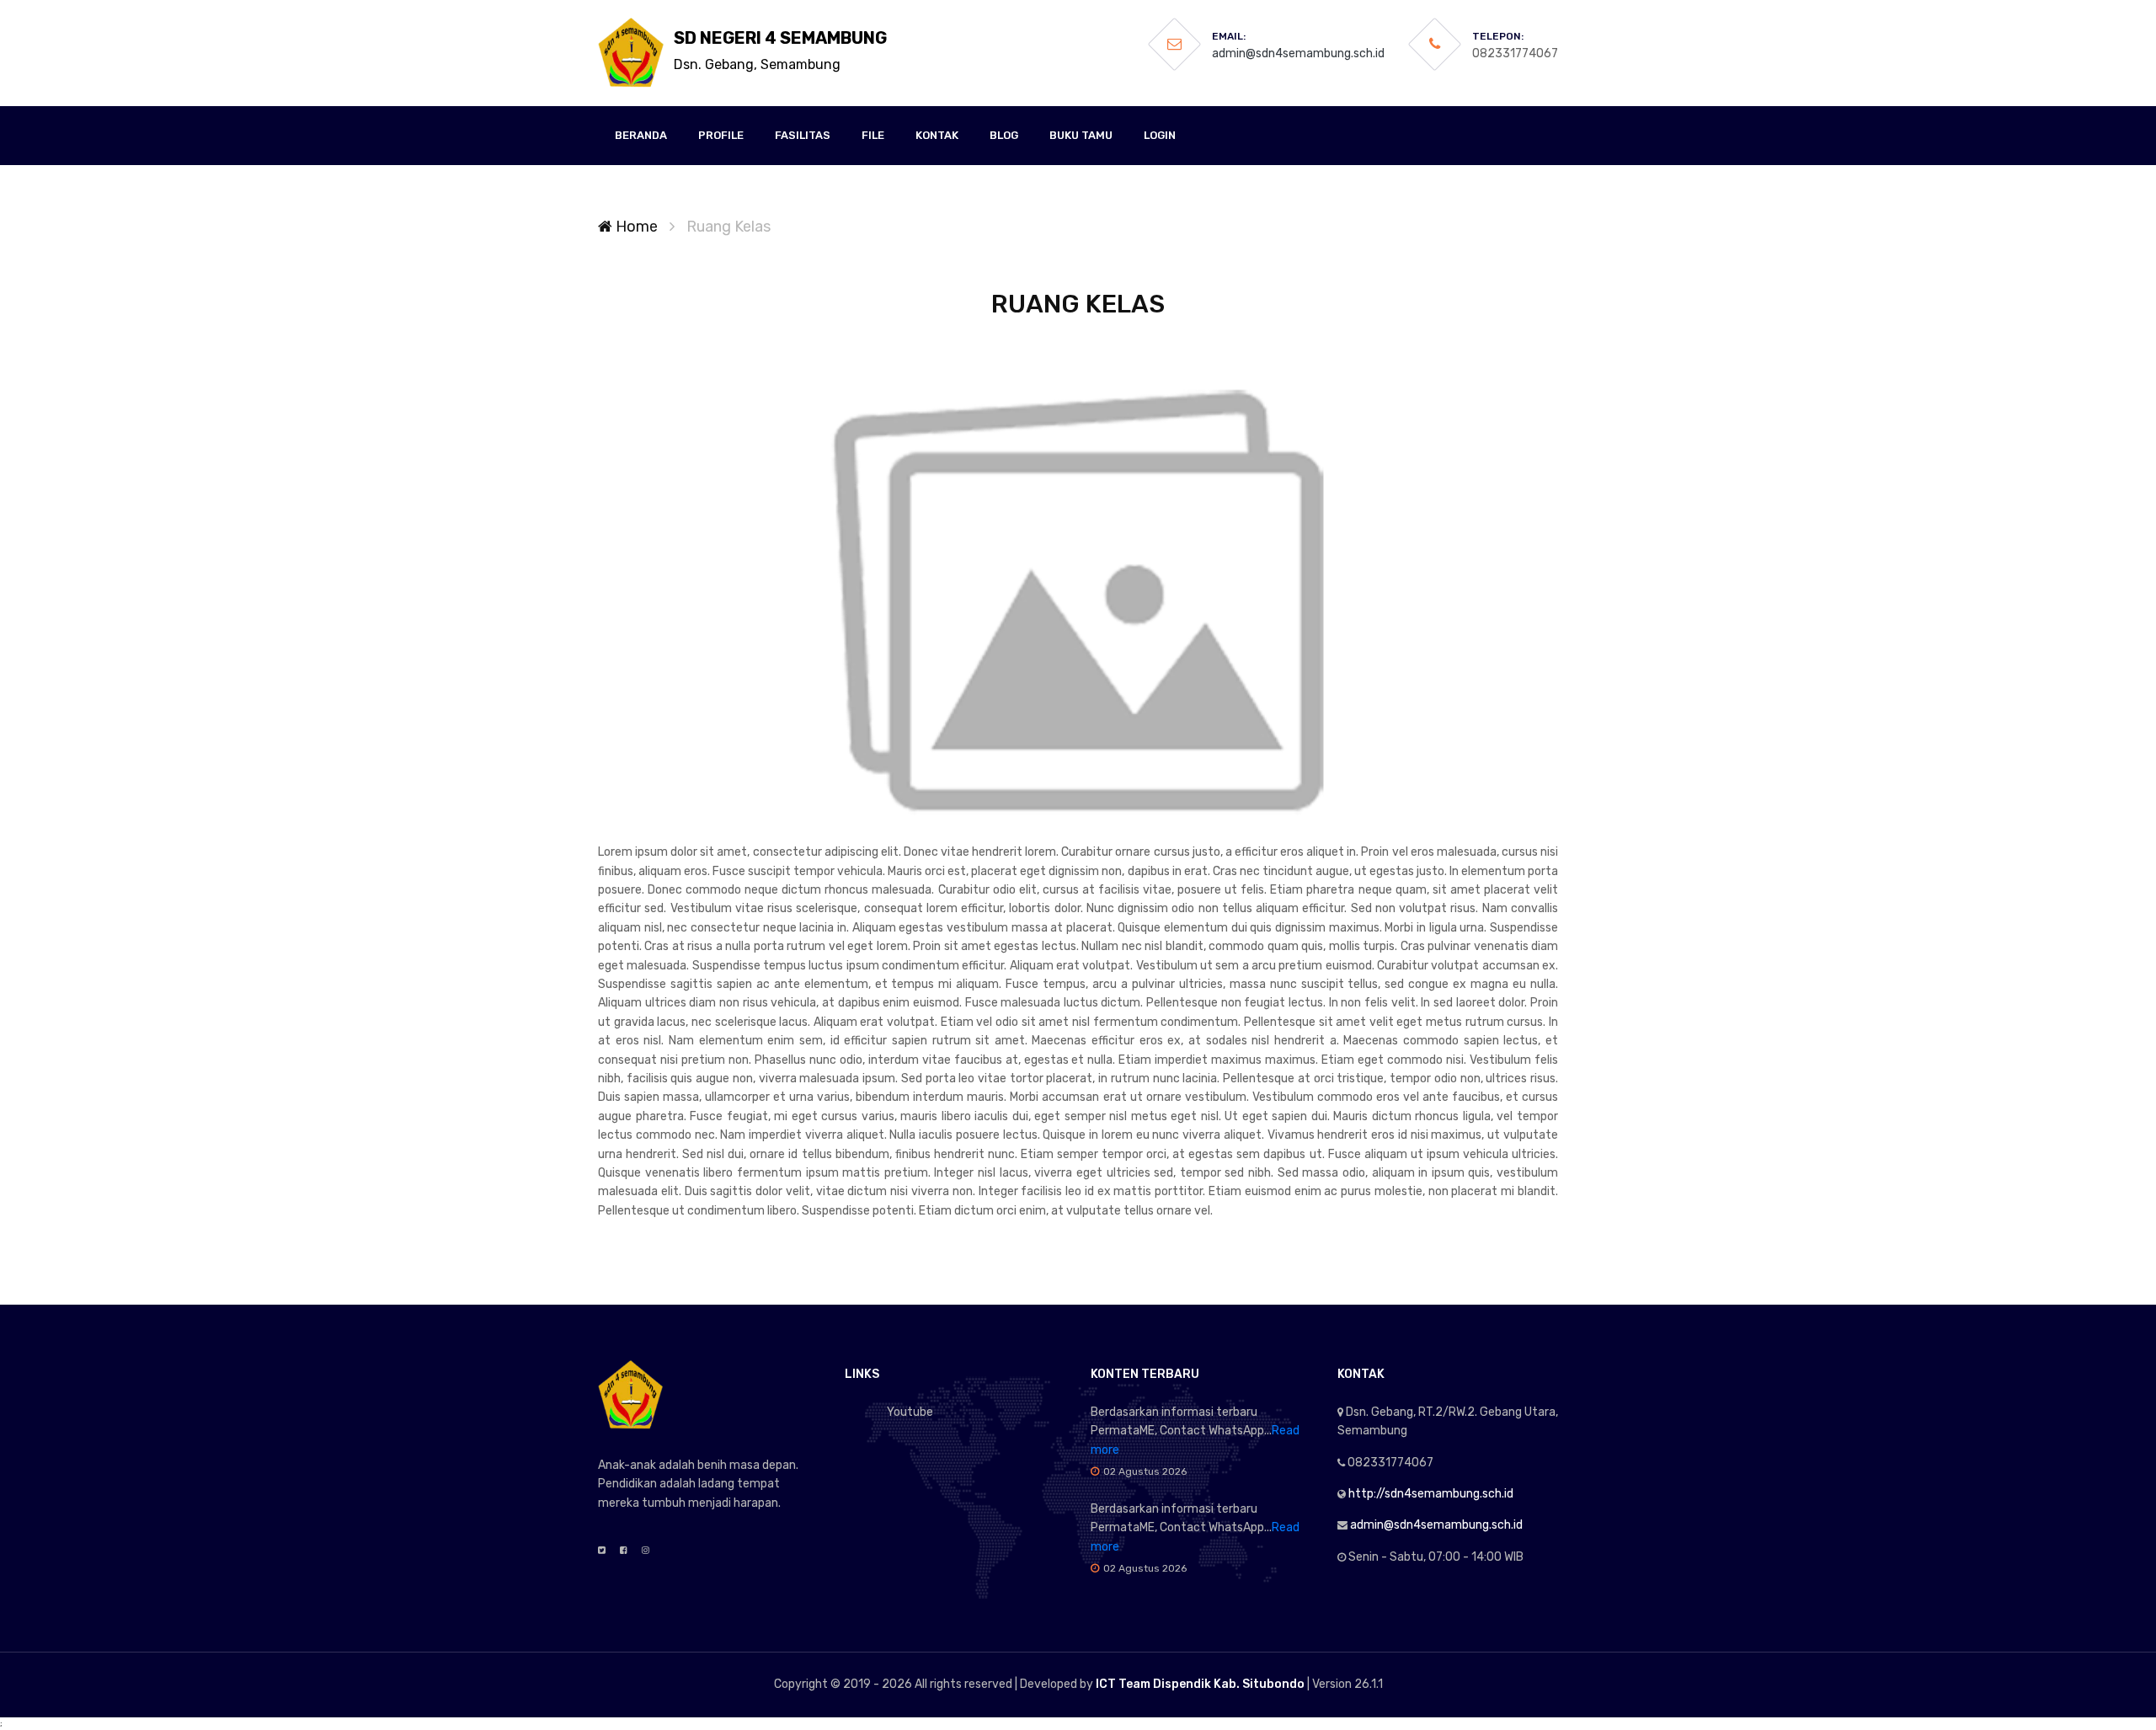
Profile (721, 135)
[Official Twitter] (602, 1551)
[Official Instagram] (646, 1551)
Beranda (641, 135)
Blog (1004, 135)
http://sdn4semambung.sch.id (1431, 1494)
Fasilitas (803, 135)
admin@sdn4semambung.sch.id (1298, 53)
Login (1160, 135)
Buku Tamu (1081, 135)
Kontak (937, 135)
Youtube (910, 1412)
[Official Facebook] (624, 1551)
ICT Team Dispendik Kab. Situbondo (1200, 1684)
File (873, 135)
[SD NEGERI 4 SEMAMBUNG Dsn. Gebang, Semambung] (632, 53)
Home (635, 227)
